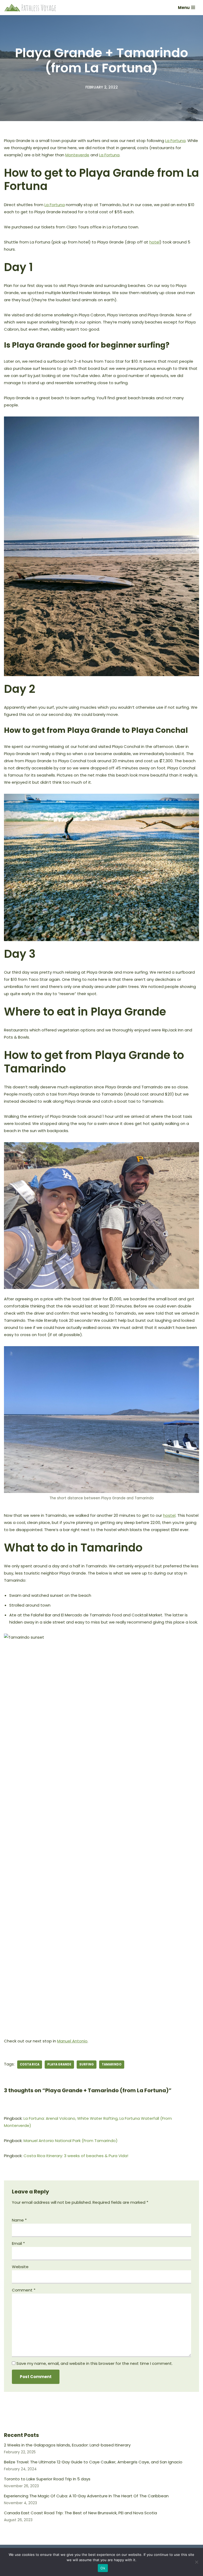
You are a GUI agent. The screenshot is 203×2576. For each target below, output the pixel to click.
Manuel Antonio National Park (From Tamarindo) (71, 2141)
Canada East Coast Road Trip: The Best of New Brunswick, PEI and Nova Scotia (80, 2513)
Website (20, 2267)
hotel (154, 242)
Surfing (87, 2064)
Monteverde (77, 155)
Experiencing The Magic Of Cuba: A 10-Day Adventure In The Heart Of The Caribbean (86, 2496)
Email (18, 2243)
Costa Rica (30, 2064)
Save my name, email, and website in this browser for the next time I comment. (94, 2363)
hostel (169, 1515)
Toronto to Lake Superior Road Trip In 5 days (47, 2479)
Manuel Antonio (72, 2041)
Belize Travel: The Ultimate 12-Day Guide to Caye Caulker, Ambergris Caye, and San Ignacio (93, 2462)
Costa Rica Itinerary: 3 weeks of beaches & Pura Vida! (76, 2156)
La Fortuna (175, 141)
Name (19, 2220)
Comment (24, 2290)
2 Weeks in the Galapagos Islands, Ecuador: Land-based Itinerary (67, 2445)
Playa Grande (59, 2064)
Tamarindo (112, 2064)
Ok (103, 2568)
